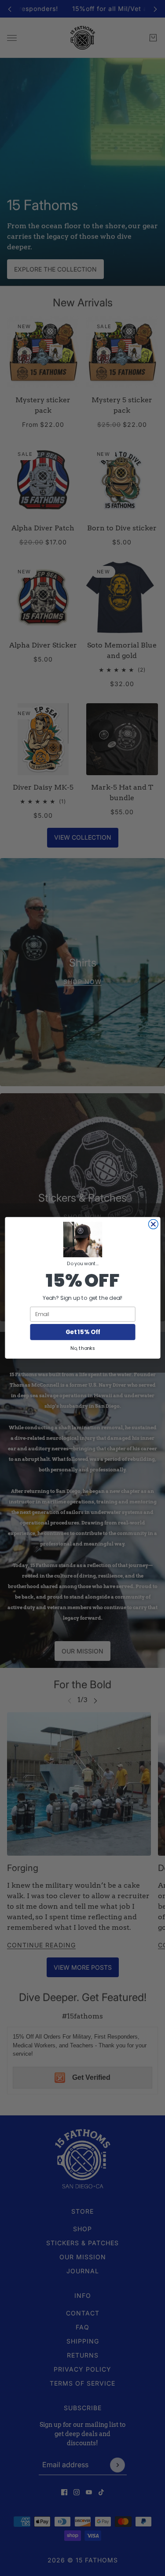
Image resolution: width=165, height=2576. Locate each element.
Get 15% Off (82, 1332)
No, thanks (83, 1349)
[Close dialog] (153, 1224)
